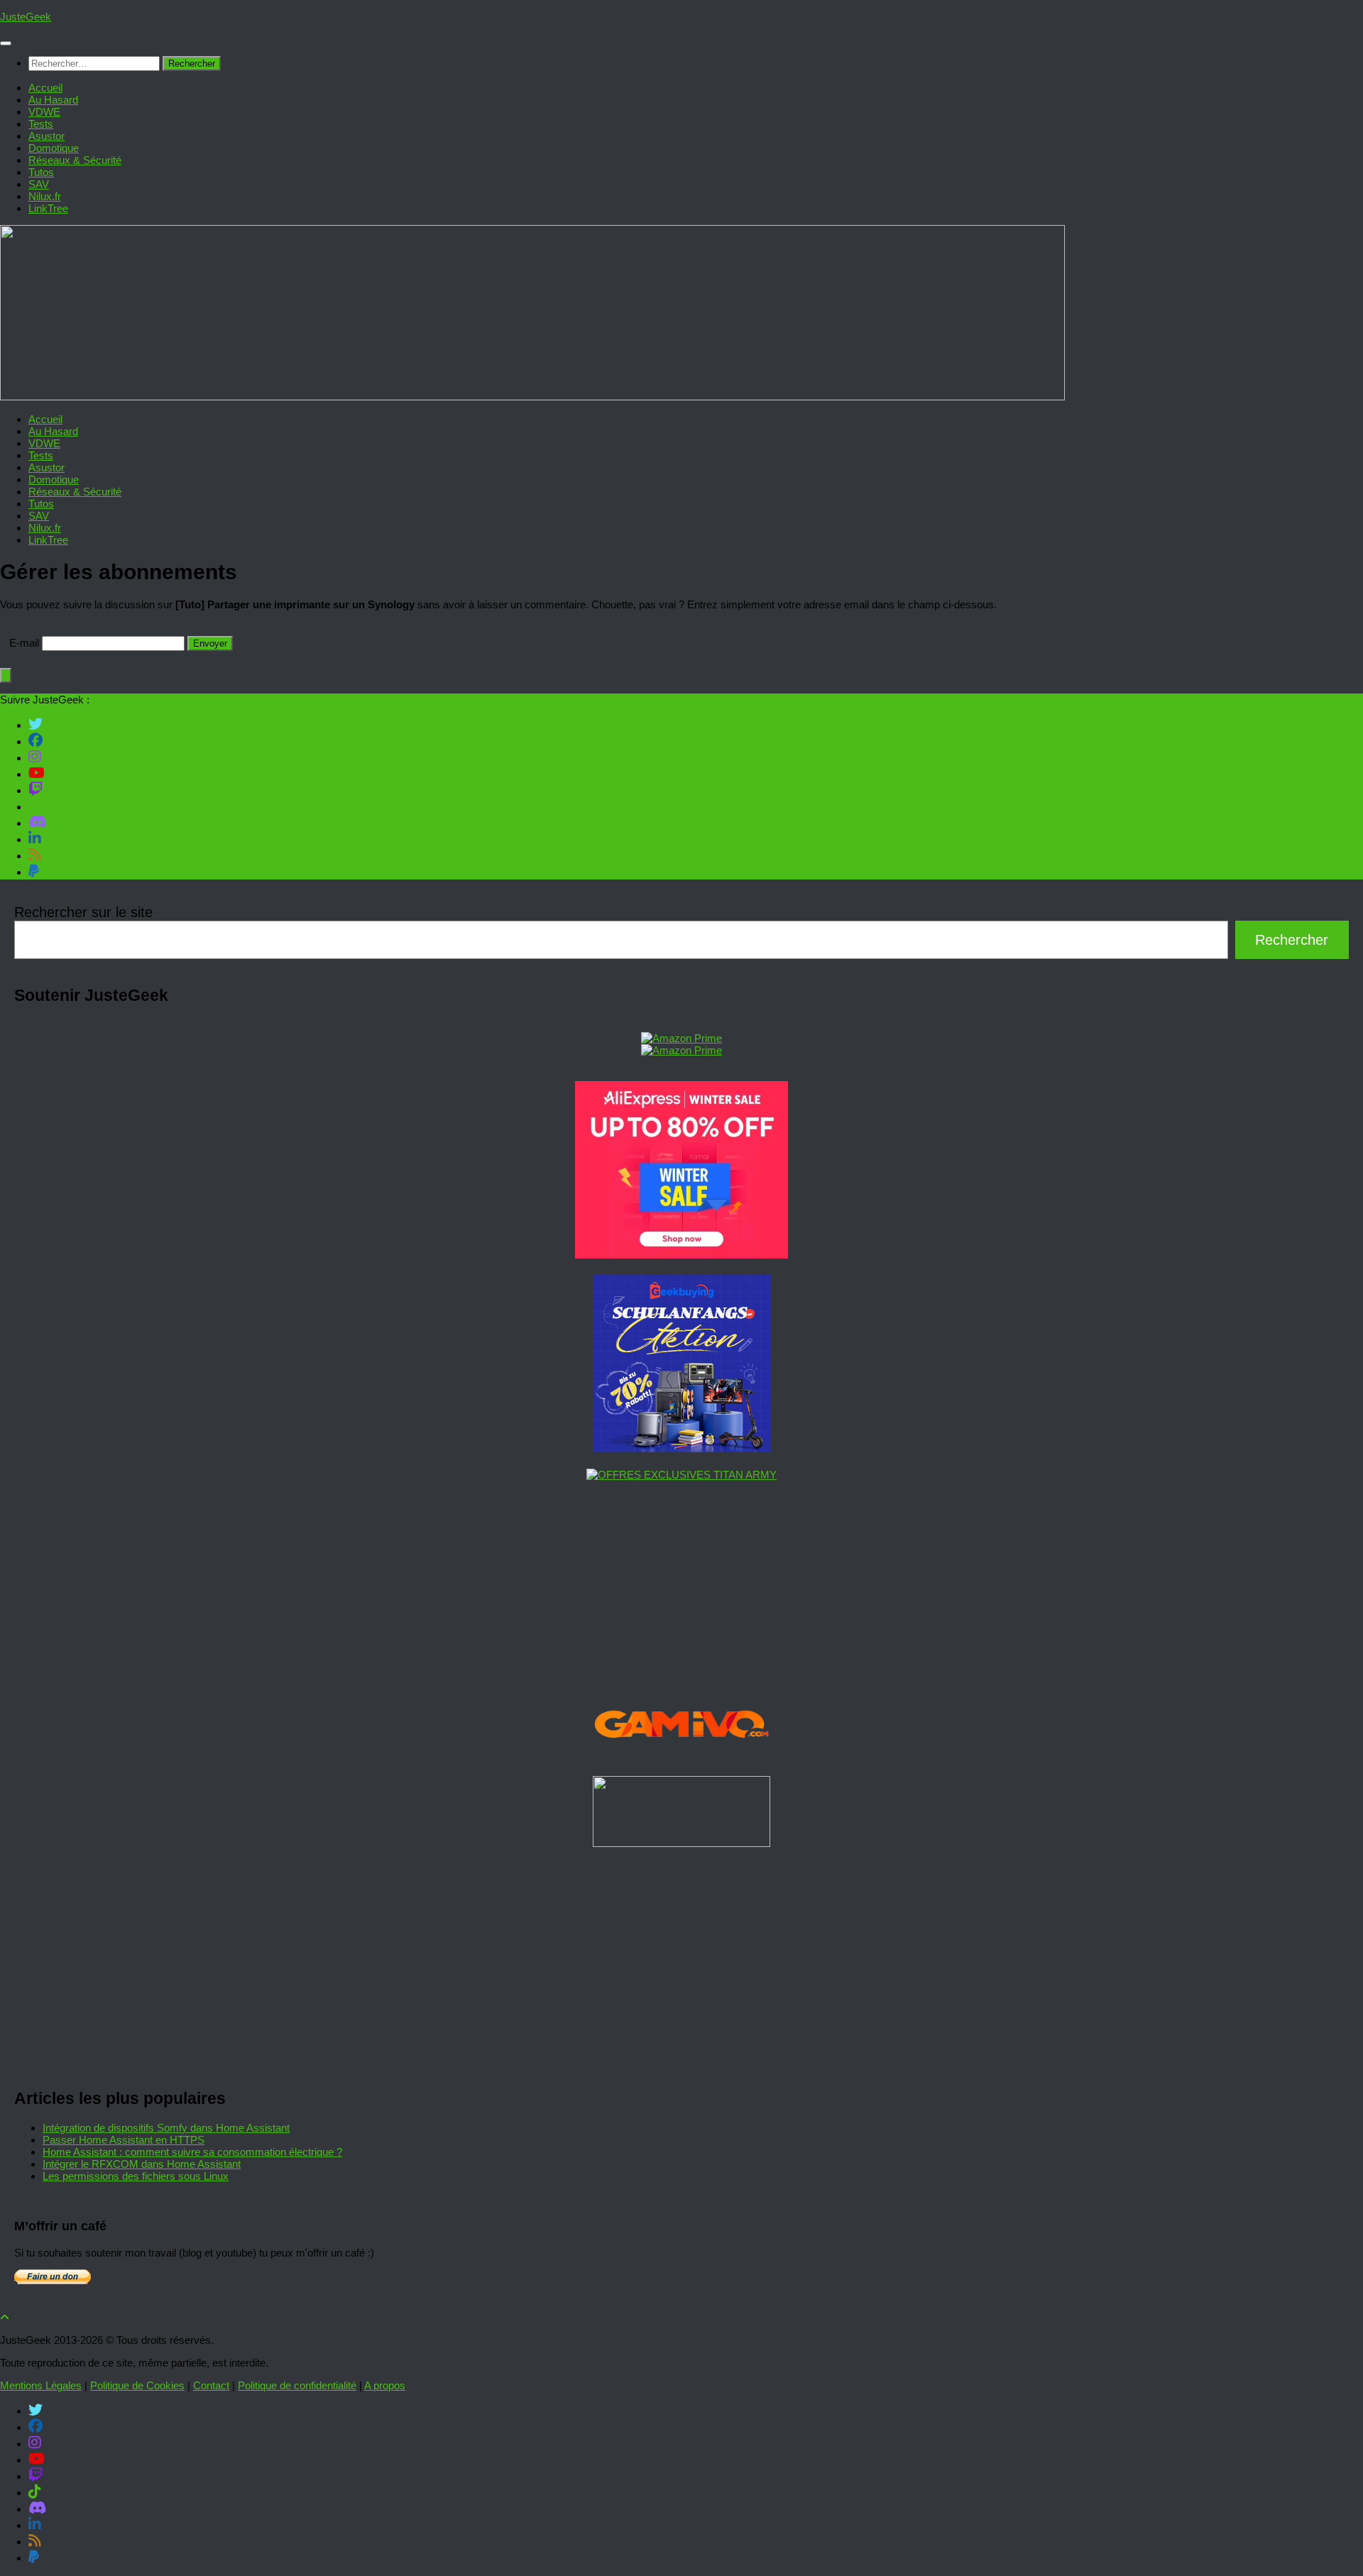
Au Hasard (53, 100)
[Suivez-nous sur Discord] (37, 822)
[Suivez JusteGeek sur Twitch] (35, 789)
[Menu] (6, 43)
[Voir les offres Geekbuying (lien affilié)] (681, 1448)
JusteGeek (26, 17)
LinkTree (48, 208)
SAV (39, 184)
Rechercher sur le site (83, 912)
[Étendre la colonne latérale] (6, 675)
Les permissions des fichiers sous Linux (136, 2176)
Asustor (46, 136)
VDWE (44, 112)
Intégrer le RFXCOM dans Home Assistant (142, 2164)
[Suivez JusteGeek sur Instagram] (35, 757)
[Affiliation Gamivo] (681, 1756)
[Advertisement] (440, 1963)
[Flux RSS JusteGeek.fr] (35, 855)
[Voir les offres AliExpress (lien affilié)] (681, 1255)
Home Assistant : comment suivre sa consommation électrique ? (192, 2152)
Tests (41, 124)
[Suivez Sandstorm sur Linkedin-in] (35, 838)
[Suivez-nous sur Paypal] (34, 871)
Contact (211, 2385)
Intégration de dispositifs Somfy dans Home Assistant (166, 2128)
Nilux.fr (45, 196)
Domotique (54, 148)
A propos (385, 2385)
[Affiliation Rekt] (681, 1843)
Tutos (41, 172)
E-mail (24, 643)
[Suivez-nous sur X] (35, 724)
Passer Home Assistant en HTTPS (124, 2140)
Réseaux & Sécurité (75, 160)
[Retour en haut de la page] (5, 2317)
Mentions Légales (41, 2385)
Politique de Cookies (137, 2385)
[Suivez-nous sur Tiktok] (35, 806)
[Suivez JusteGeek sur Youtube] (37, 773)
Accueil (45, 88)
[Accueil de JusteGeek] (532, 396)
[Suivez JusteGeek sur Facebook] (35, 740)
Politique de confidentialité (297, 2385)
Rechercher (1292, 940)
